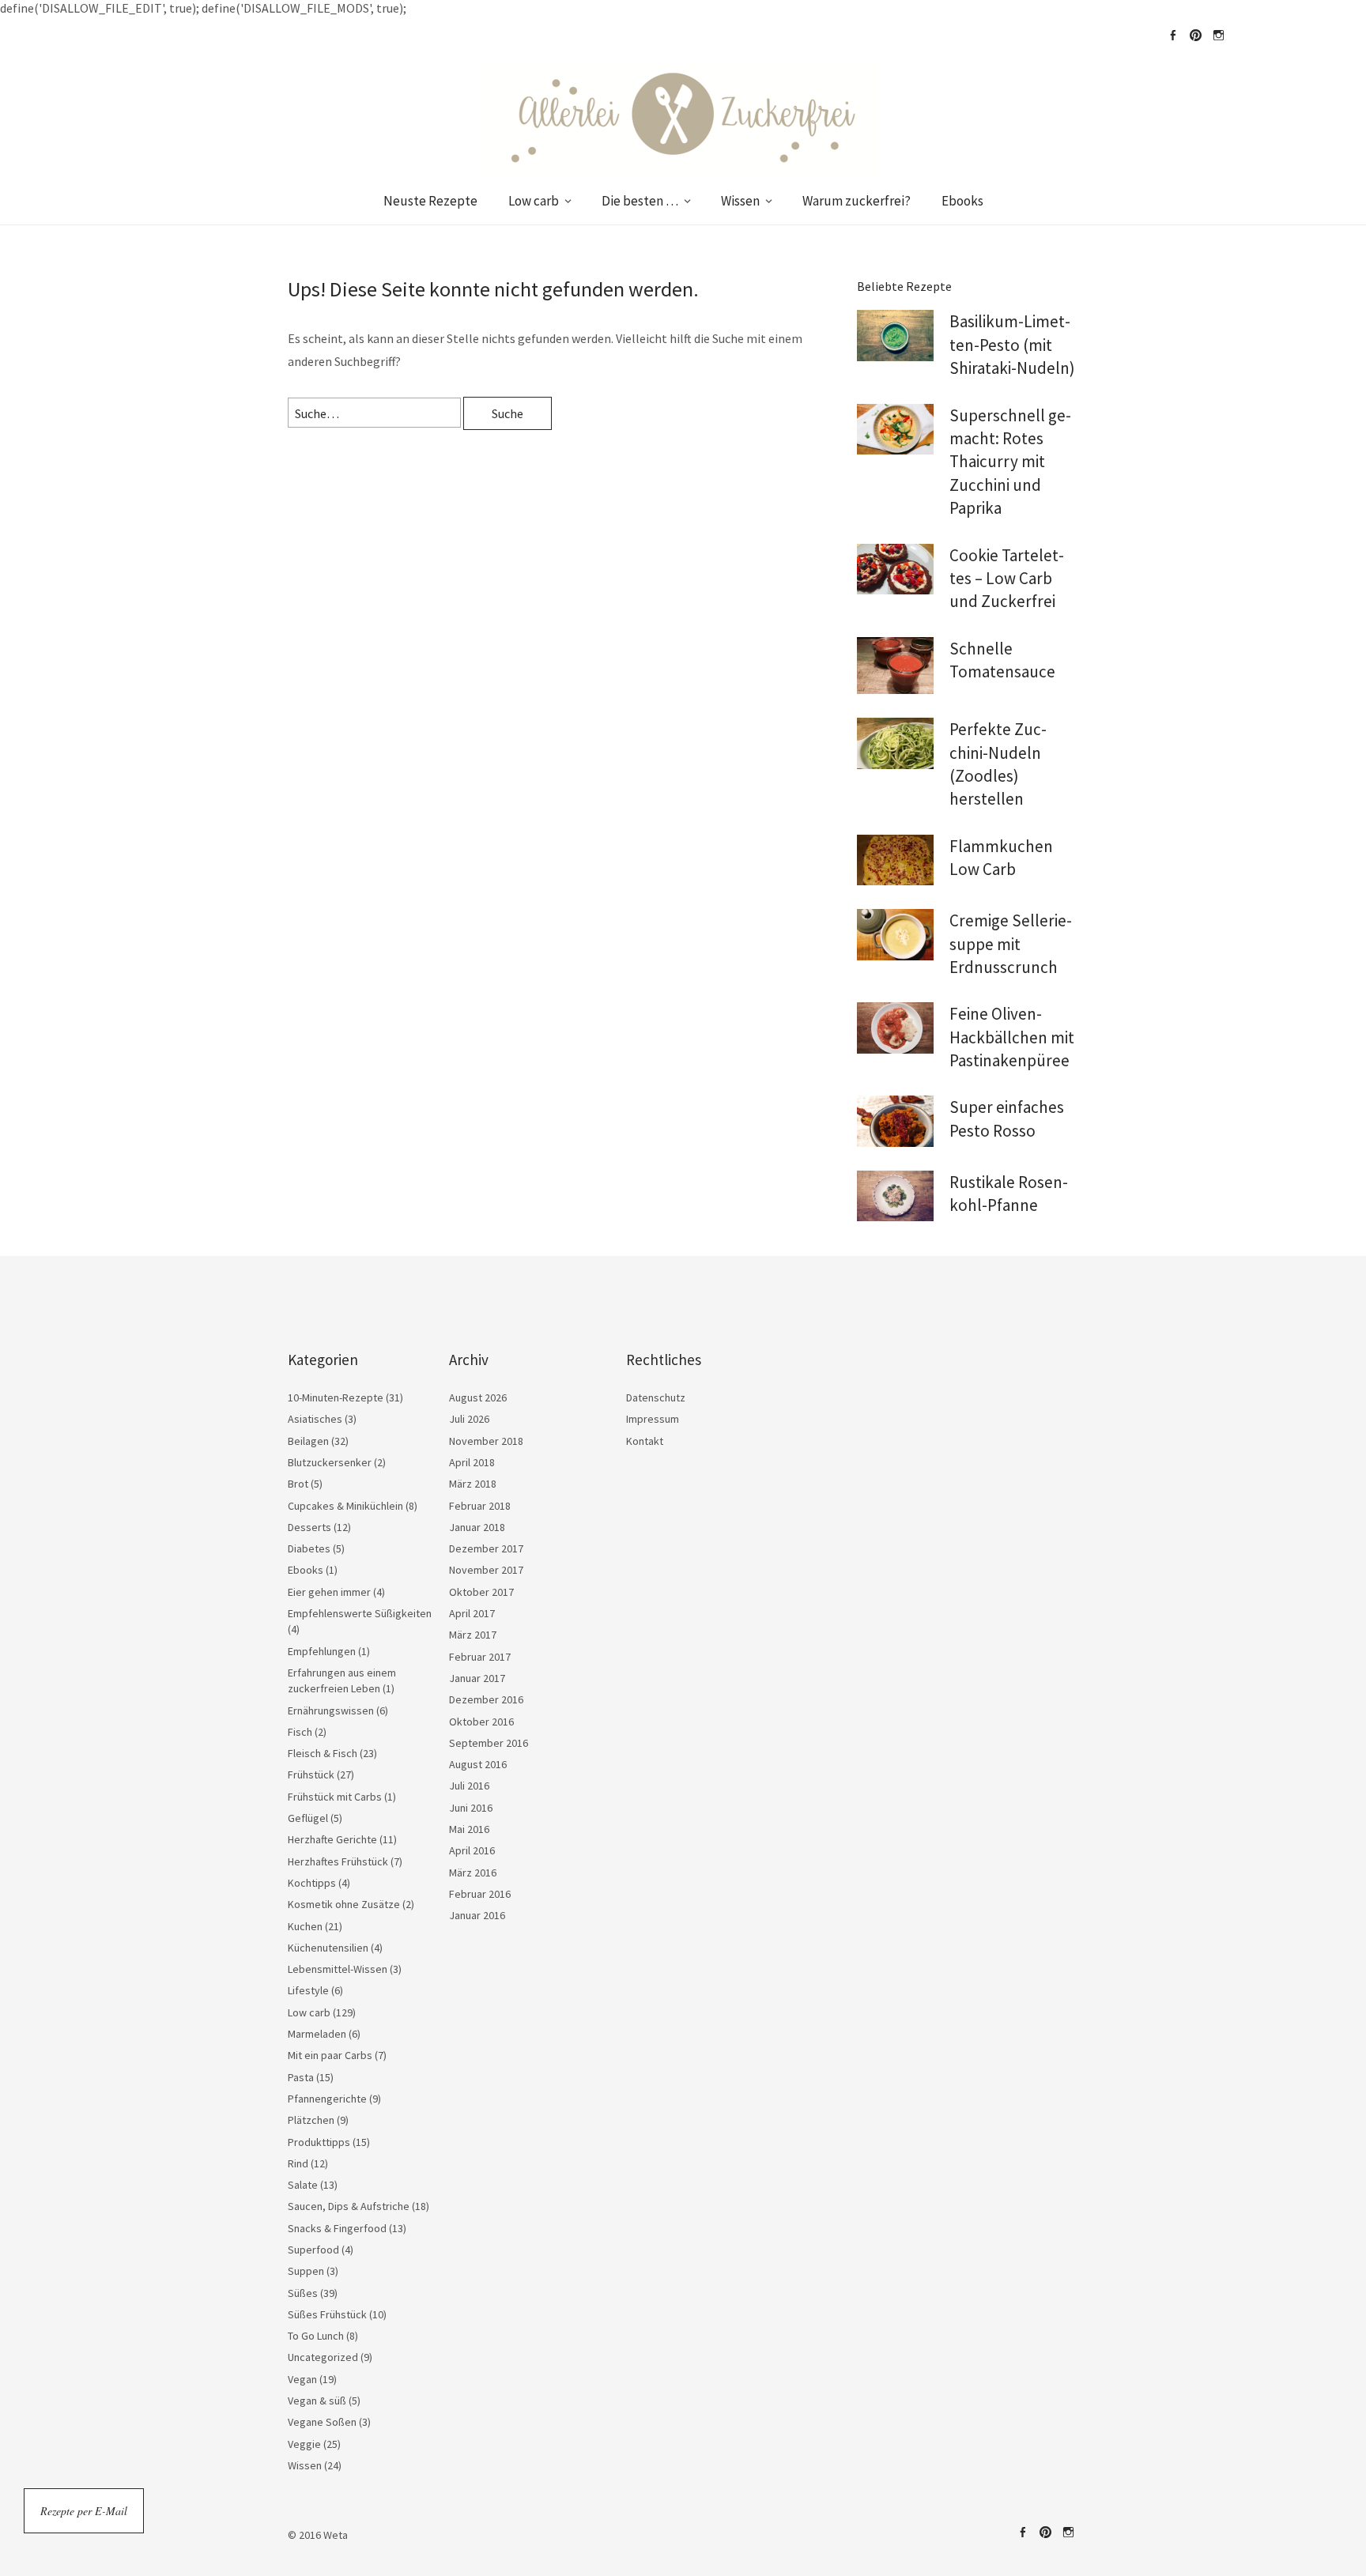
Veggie (304, 2444)
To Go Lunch (316, 2336)
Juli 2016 (469, 1786)
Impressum (653, 1419)
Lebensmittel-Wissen (338, 1969)
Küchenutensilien (328, 1948)
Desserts (309, 1527)
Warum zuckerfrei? (857, 201)
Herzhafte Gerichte (332, 1839)
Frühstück (311, 1775)
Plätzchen (311, 2120)
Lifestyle (308, 1990)
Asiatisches (315, 1419)
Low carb (534, 201)
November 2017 (486, 1570)
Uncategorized (323, 2357)
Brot (298, 1484)
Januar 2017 (477, 1678)
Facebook (1172, 36)
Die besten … (640, 201)
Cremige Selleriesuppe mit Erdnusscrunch (1011, 944)
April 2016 (472, 1850)
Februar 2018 (480, 1506)
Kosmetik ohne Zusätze (344, 1904)
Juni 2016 (471, 1808)
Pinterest (1195, 36)
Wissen (740, 201)
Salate (303, 2185)
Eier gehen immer (329, 1592)
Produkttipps (319, 2142)
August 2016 (478, 1764)
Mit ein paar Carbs (330, 2055)
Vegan (302, 2379)
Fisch (300, 1732)
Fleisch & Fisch (323, 1753)
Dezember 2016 (486, 1699)
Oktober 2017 (481, 1592)
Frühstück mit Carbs (335, 1797)
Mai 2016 (469, 1829)
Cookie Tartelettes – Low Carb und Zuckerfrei (1007, 579)
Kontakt (645, 1441)
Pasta (301, 2077)
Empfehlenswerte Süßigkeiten (360, 1613)
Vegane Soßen (322, 2422)
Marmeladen (317, 2034)
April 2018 (472, 1462)
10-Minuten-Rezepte (336, 1397)
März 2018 (473, 1484)
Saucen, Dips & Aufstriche (349, 2206)
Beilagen (308, 1441)
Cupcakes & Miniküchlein (345, 1506)
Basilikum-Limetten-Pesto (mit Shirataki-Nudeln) (1012, 345)
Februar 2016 (480, 1894)
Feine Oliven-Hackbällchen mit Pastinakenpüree (1012, 1037)
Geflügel (308, 1818)
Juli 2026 (469, 1419)
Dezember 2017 (486, 1548)
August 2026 (478, 1397)
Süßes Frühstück (327, 2314)
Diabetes (309, 1548)
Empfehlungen (322, 1651)
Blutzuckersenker (330, 1462)
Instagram (1218, 36)
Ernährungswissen (331, 1710)
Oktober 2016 (481, 1722)
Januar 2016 (477, 1915)
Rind (298, 2163)
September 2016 (489, 1743)
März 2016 (473, 1873)
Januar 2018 (477, 1527)
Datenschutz (656, 1397)
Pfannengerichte (327, 2099)
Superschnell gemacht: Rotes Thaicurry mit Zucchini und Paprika (1010, 462)
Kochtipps (312, 1883)
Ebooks (962, 201)
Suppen (306, 2271)
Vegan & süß (317, 2401)
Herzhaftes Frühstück (338, 1861)
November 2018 (486, 1441)
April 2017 (472, 1613)
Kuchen (305, 1926)
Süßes (303, 2293)
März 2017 (473, 1635)
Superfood (313, 2250)
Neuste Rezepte (430, 201)
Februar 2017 (480, 1657)
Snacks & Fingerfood (337, 2228)
